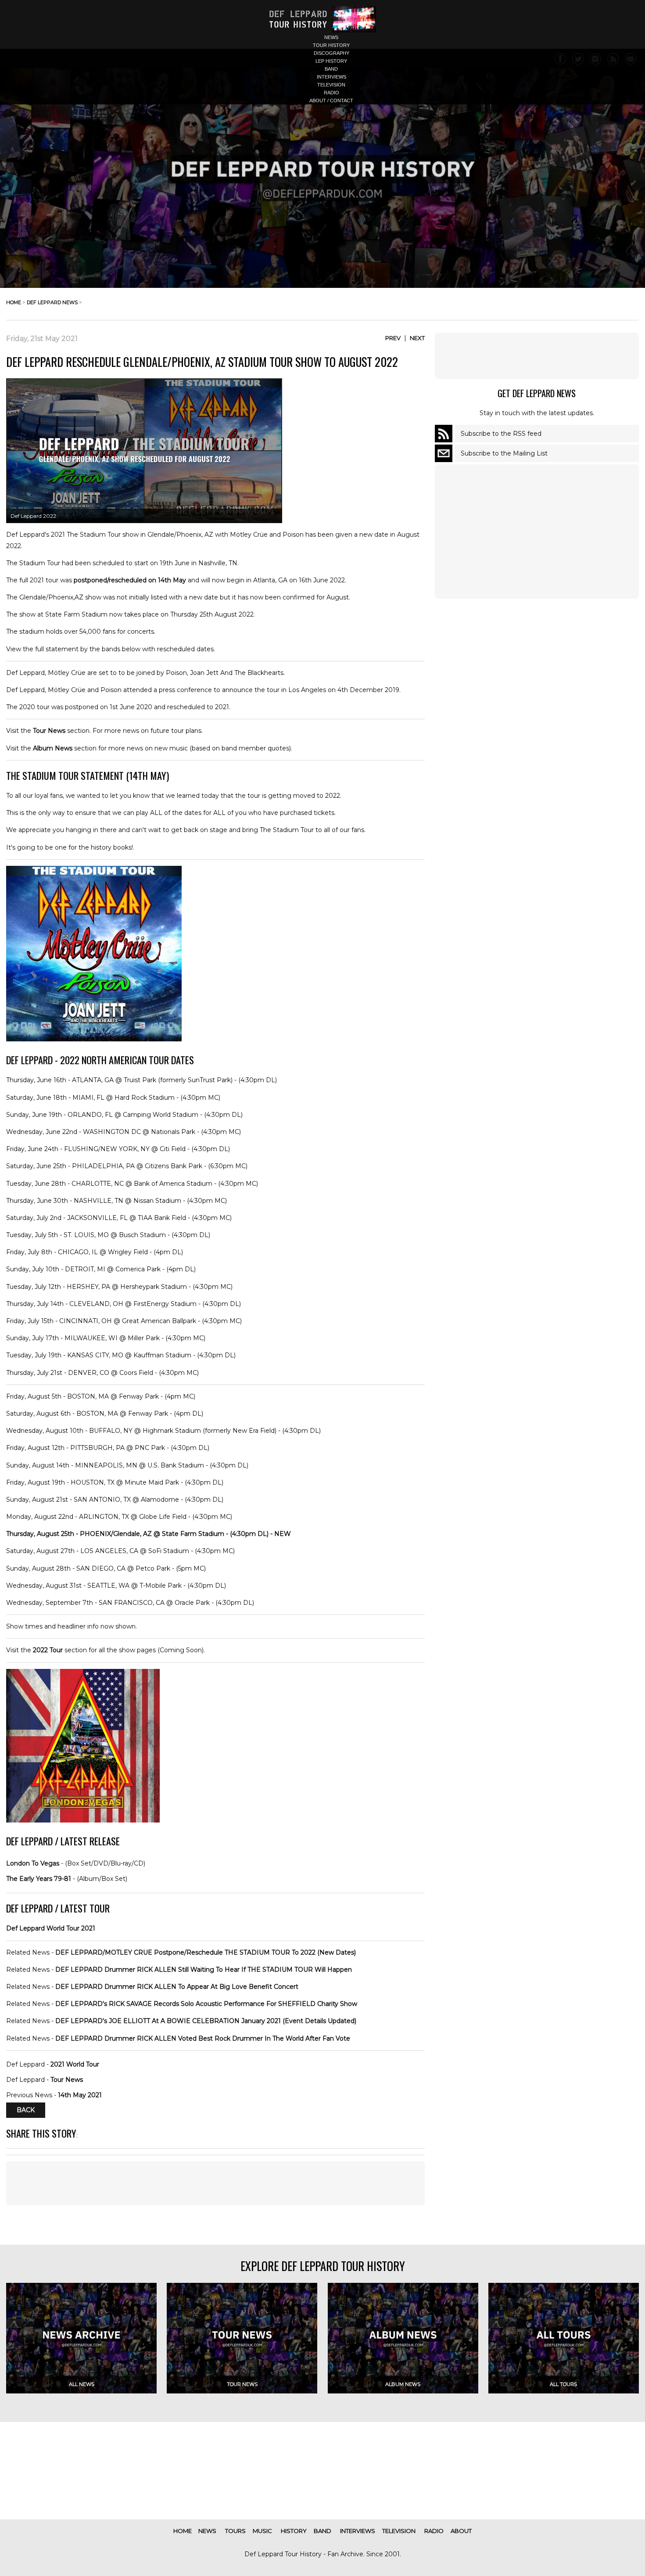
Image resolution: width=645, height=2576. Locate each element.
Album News (53, 748)
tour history (331, 45)
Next (417, 338)
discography (331, 53)
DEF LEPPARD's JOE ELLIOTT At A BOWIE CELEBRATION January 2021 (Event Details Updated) (206, 2021)
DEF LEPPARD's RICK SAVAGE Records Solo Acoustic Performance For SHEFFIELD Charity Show (206, 2004)
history (294, 2531)
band (331, 69)
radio (331, 93)
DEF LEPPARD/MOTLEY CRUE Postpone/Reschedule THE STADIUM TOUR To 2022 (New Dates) (206, 1952)
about (461, 2531)
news (331, 37)
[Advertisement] (537, 356)
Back (26, 2110)
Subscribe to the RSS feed (501, 434)
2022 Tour (48, 1650)
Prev (393, 338)
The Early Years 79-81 (39, 1879)
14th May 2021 (80, 2095)
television (331, 85)
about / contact (331, 100)
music (262, 2531)
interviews (331, 77)
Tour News (49, 731)
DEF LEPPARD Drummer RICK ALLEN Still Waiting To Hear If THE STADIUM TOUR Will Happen (204, 1970)
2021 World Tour (75, 2064)
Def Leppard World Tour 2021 (51, 1928)
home (14, 302)
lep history (331, 61)
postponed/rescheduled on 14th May (130, 580)
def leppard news (52, 302)
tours (235, 2531)
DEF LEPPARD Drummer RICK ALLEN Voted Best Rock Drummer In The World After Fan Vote (203, 2038)
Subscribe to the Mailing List (504, 453)
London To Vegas (33, 1863)
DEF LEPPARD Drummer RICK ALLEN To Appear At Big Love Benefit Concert (177, 1987)
